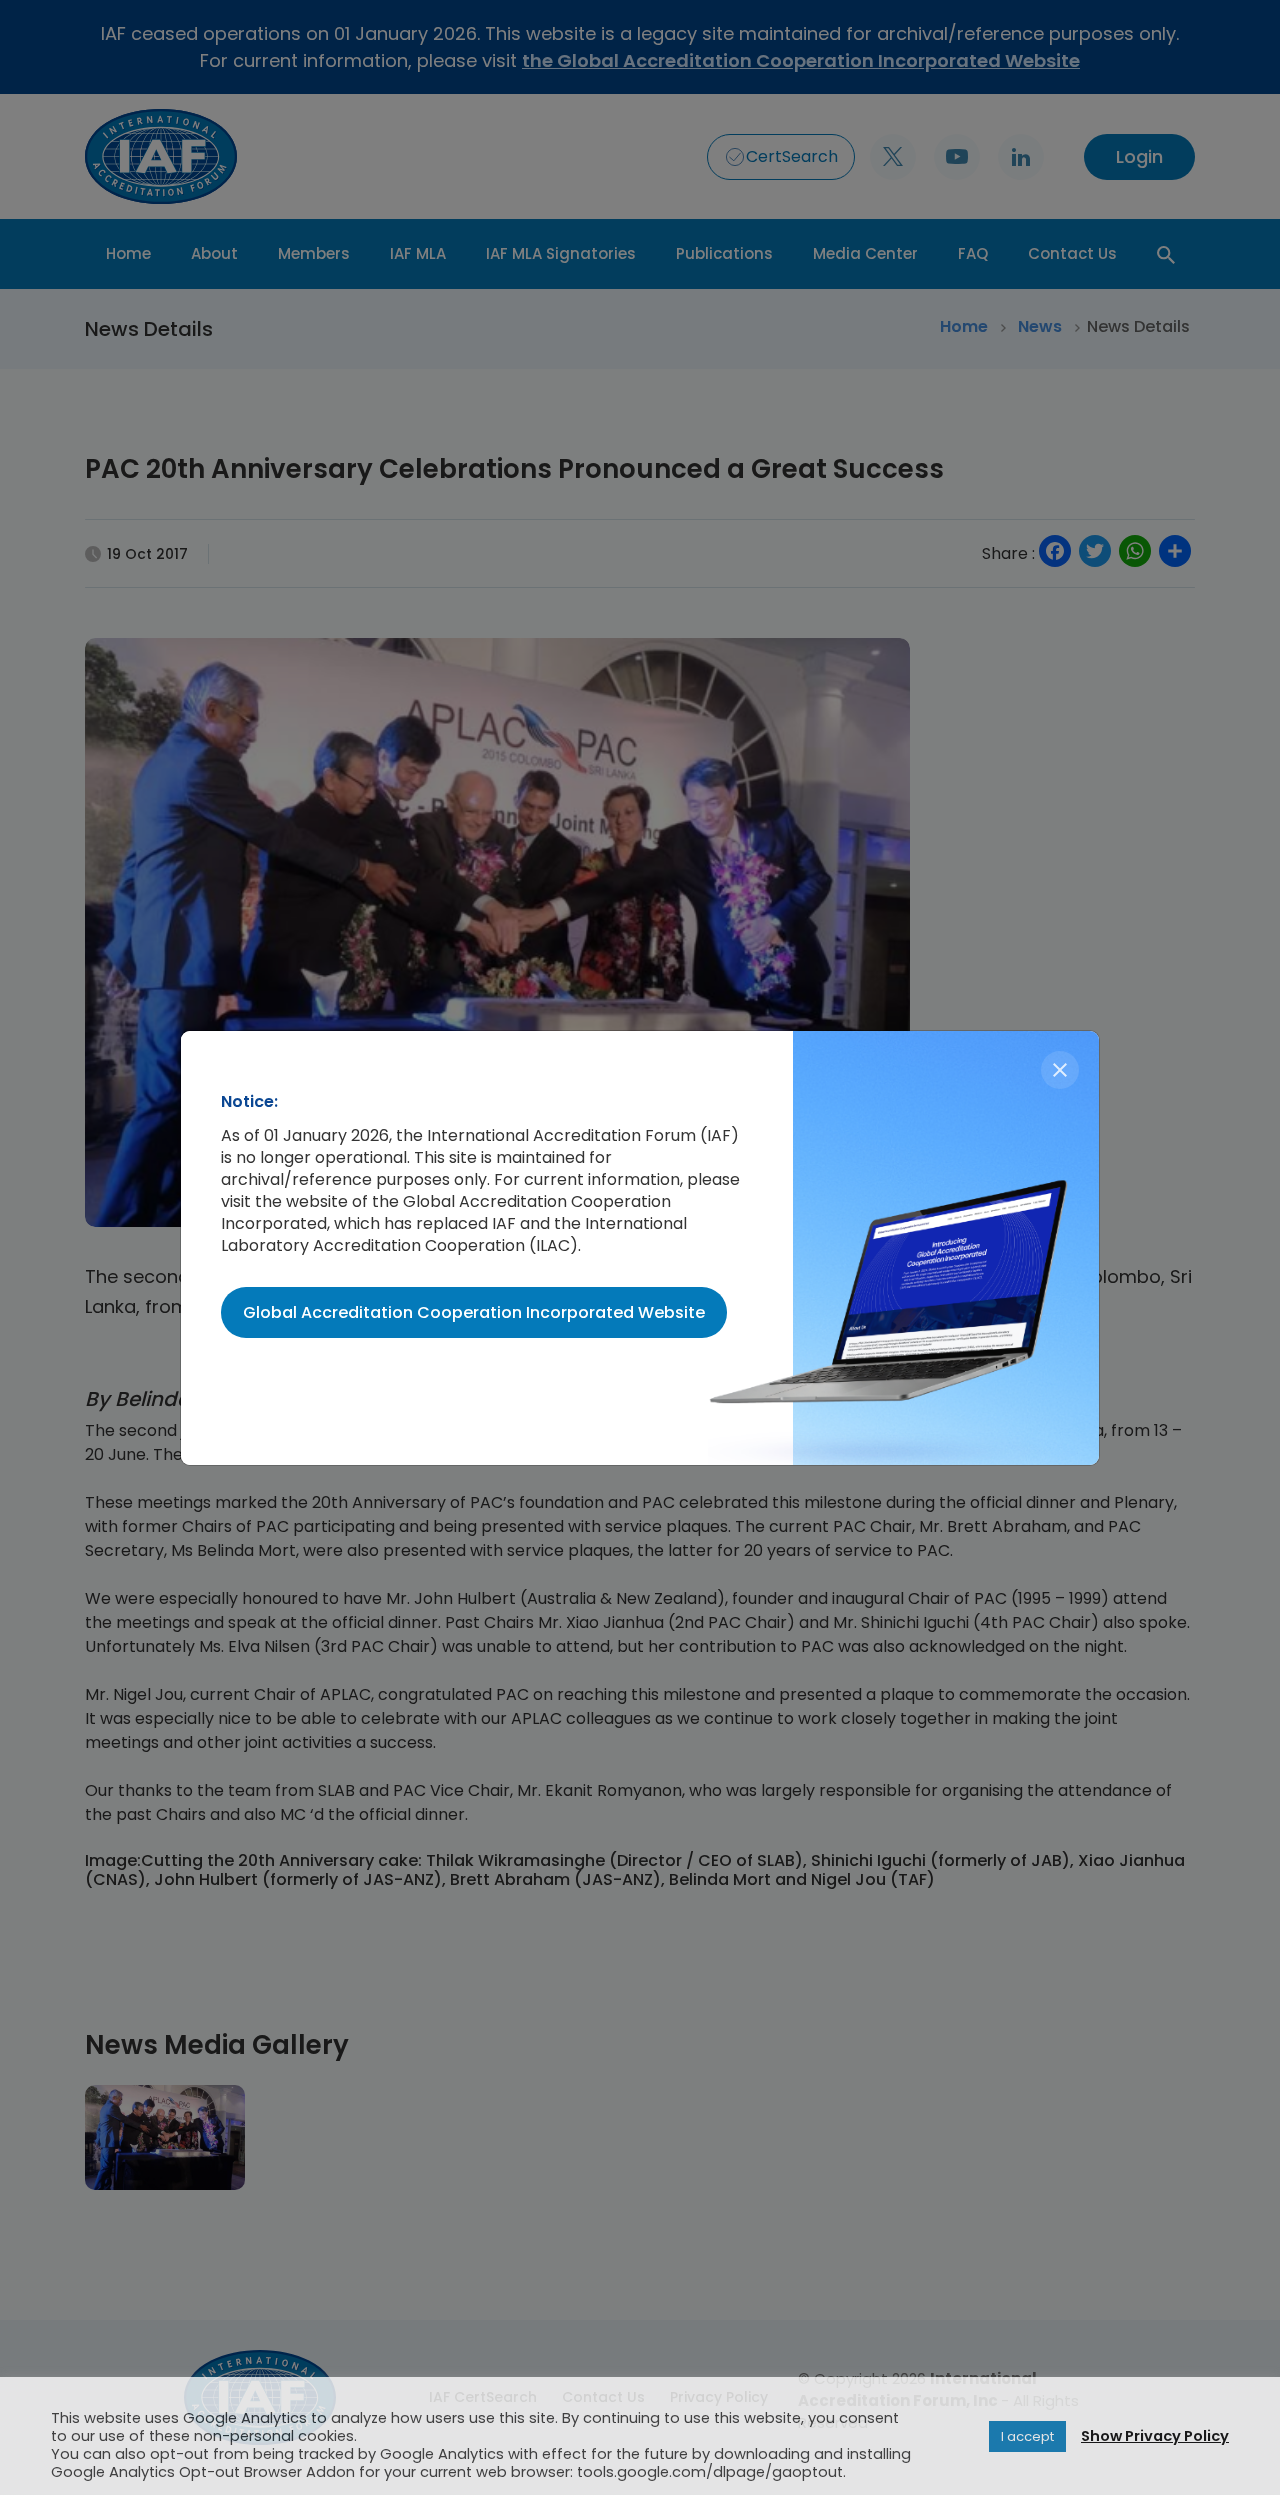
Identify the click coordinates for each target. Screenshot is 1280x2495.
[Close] (1060, 1070)
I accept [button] (1027, 2436)
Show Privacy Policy (1155, 2436)
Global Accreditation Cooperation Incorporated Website (474, 1312)
